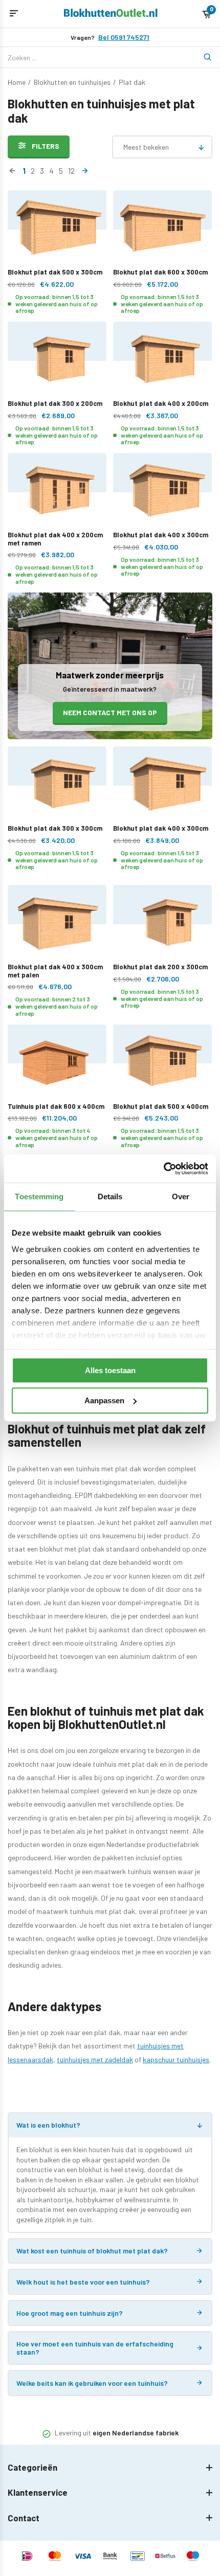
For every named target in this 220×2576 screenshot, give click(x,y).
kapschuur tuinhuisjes (176, 2059)
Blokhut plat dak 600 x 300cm (160, 272)
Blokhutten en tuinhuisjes (72, 82)
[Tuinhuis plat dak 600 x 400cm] (57, 1064)
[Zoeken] (202, 57)
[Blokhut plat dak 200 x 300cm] (162, 924)
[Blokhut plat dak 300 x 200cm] (57, 361)
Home (17, 82)
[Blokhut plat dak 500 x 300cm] (57, 229)
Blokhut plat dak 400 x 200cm (161, 403)
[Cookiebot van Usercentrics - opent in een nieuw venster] (163, 1169)
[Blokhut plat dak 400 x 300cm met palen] (57, 924)
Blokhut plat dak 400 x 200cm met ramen (55, 539)
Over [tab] (181, 1196)
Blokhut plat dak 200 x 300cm (160, 967)
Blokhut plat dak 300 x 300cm (55, 828)
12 (71, 170)
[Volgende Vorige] (85, 171)
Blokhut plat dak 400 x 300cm (161, 535)
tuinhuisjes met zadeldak (95, 2059)
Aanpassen (104, 1400)
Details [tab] (110, 1196)
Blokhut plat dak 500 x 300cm (55, 272)
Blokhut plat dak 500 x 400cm (161, 1106)
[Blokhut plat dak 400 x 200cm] (162, 361)
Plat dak (132, 82)
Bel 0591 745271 (124, 37)
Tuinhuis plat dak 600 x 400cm (56, 1106)
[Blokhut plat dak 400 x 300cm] (162, 492)
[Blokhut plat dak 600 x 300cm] (162, 229)
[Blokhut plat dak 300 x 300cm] (57, 785)
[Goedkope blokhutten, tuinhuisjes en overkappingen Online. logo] (111, 14)
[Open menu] (14, 14)
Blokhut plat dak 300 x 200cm (55, 403)
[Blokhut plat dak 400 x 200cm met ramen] (57, 492)
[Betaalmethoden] (27, 2557)
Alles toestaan (110, 1370)
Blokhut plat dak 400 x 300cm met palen (55, 971)
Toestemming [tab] (39, 1196)
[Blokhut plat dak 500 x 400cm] (162, 1064)
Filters (46, 146)
